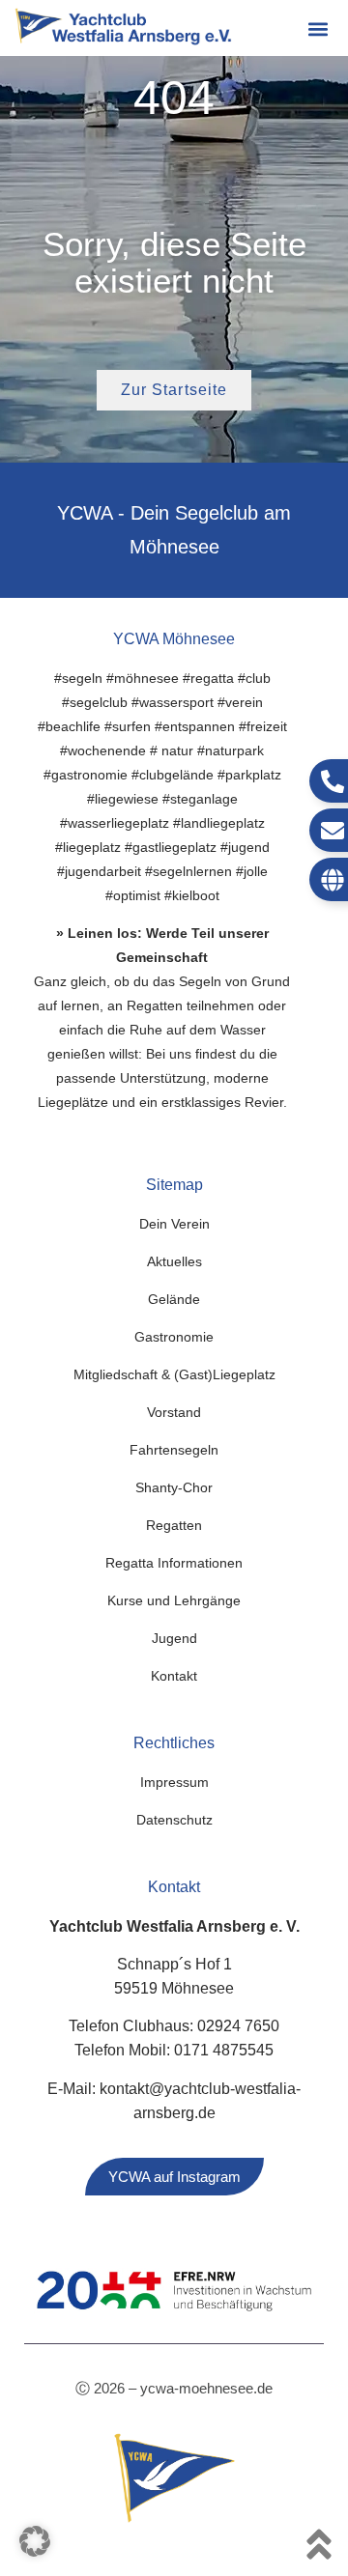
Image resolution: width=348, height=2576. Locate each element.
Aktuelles (174, 1261)
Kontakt (174, 1676)
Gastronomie (174, 1337)
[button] (318, 29)
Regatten (174, 1525)
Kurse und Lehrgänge (174, 1600)
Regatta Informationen (174, 1563)
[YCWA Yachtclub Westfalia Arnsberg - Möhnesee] (123, 27)
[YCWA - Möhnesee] (174, 2478)
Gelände (174, 1299)
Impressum (174, 1782)
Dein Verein (174, 1224)
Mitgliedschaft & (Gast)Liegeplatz (174, 1374)
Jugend (174, 1638)
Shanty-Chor (174, 1487)
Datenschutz (174, 1820)
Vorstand (174, 1412)
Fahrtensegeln (174, 1450)
